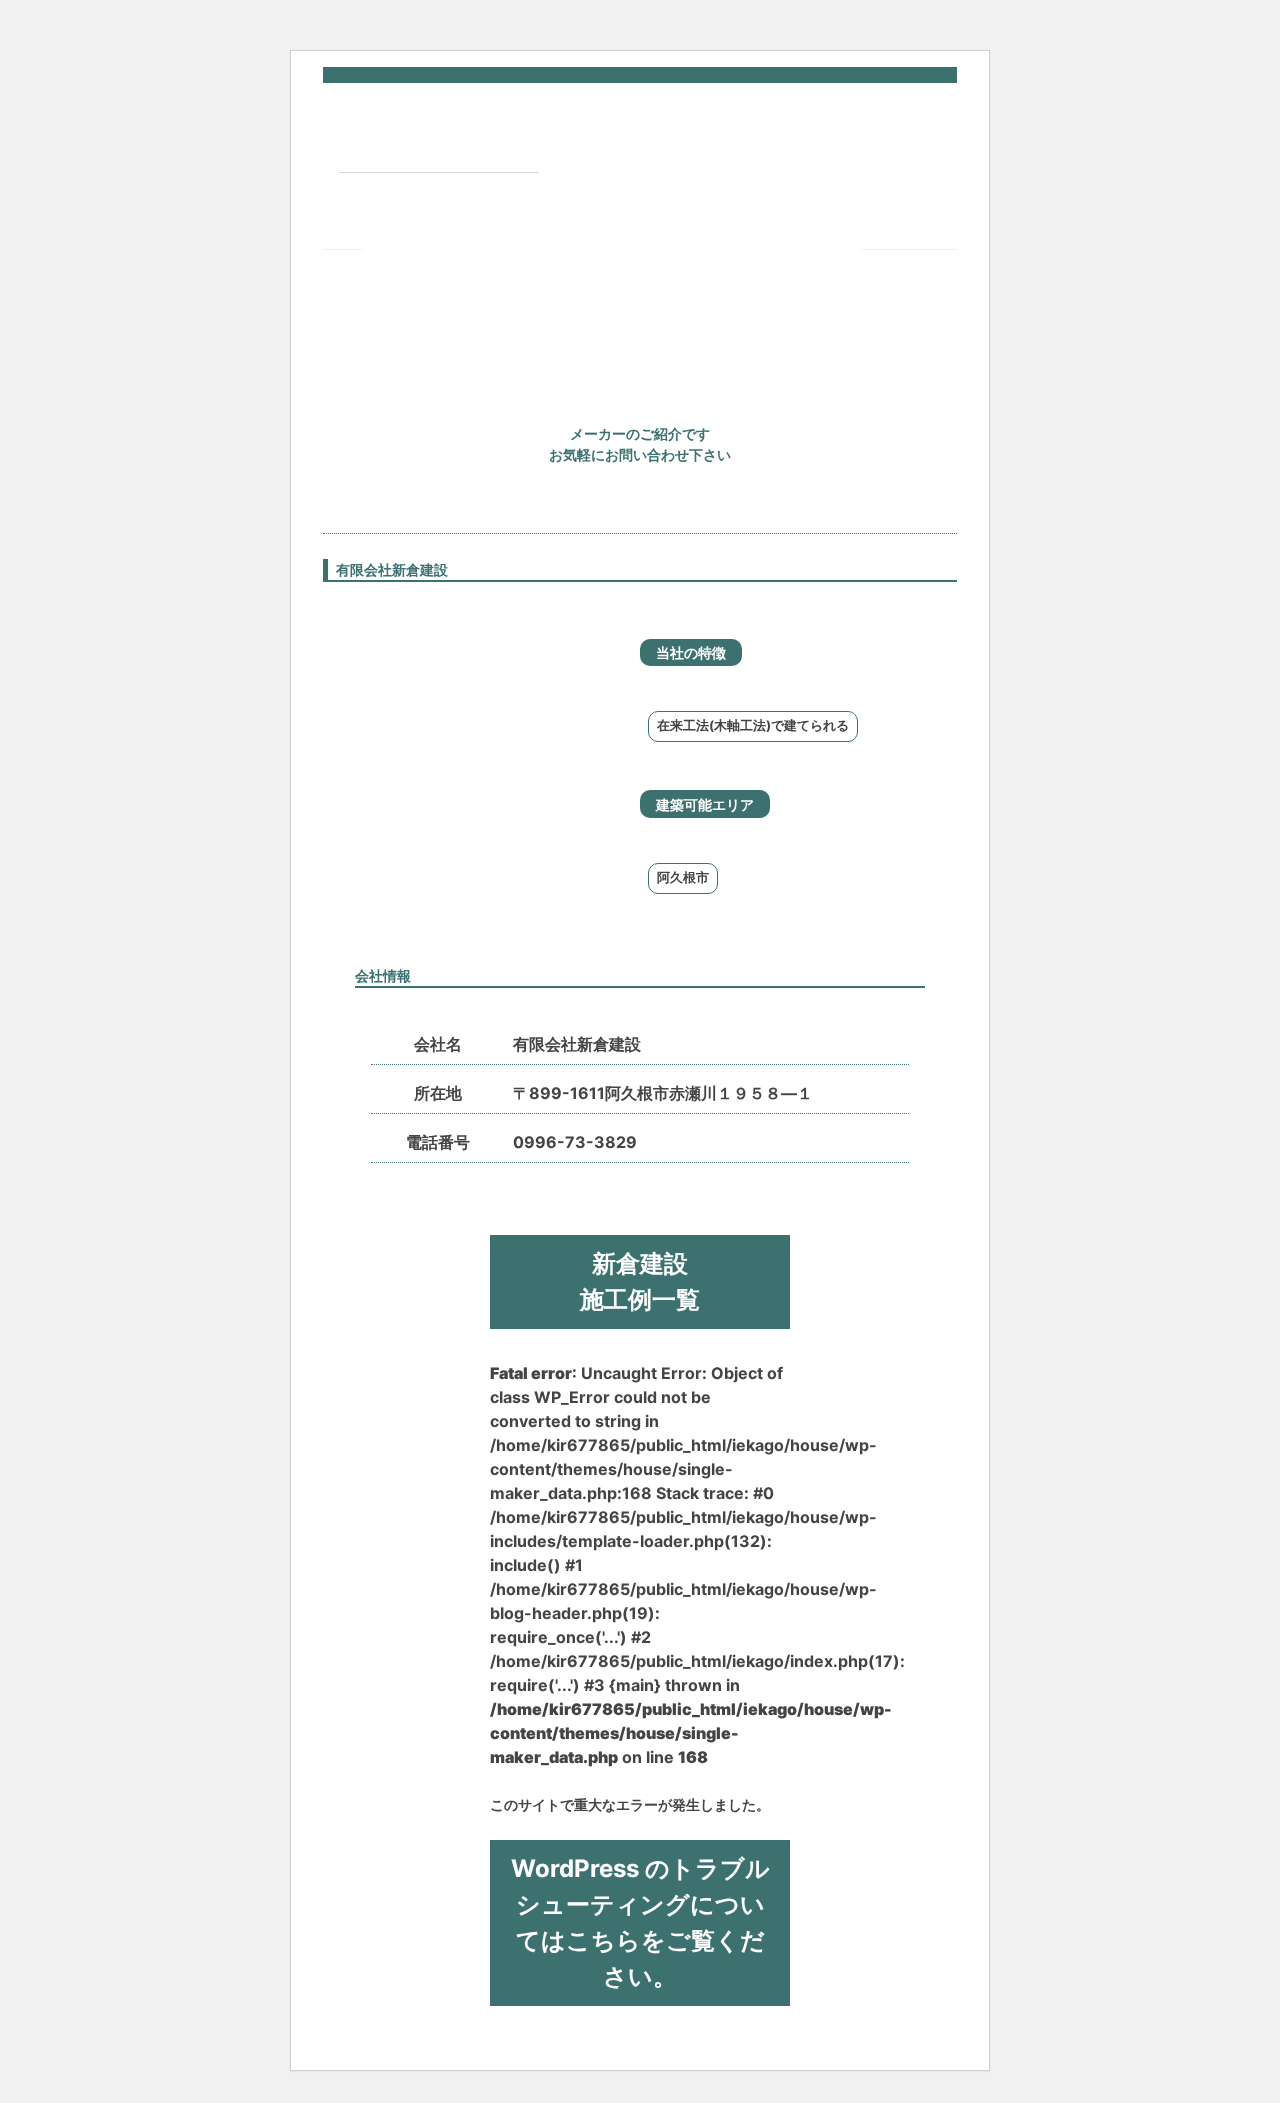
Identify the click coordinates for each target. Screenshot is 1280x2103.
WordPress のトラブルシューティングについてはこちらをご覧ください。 (640, 1922)
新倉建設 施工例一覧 (640, 1281)
